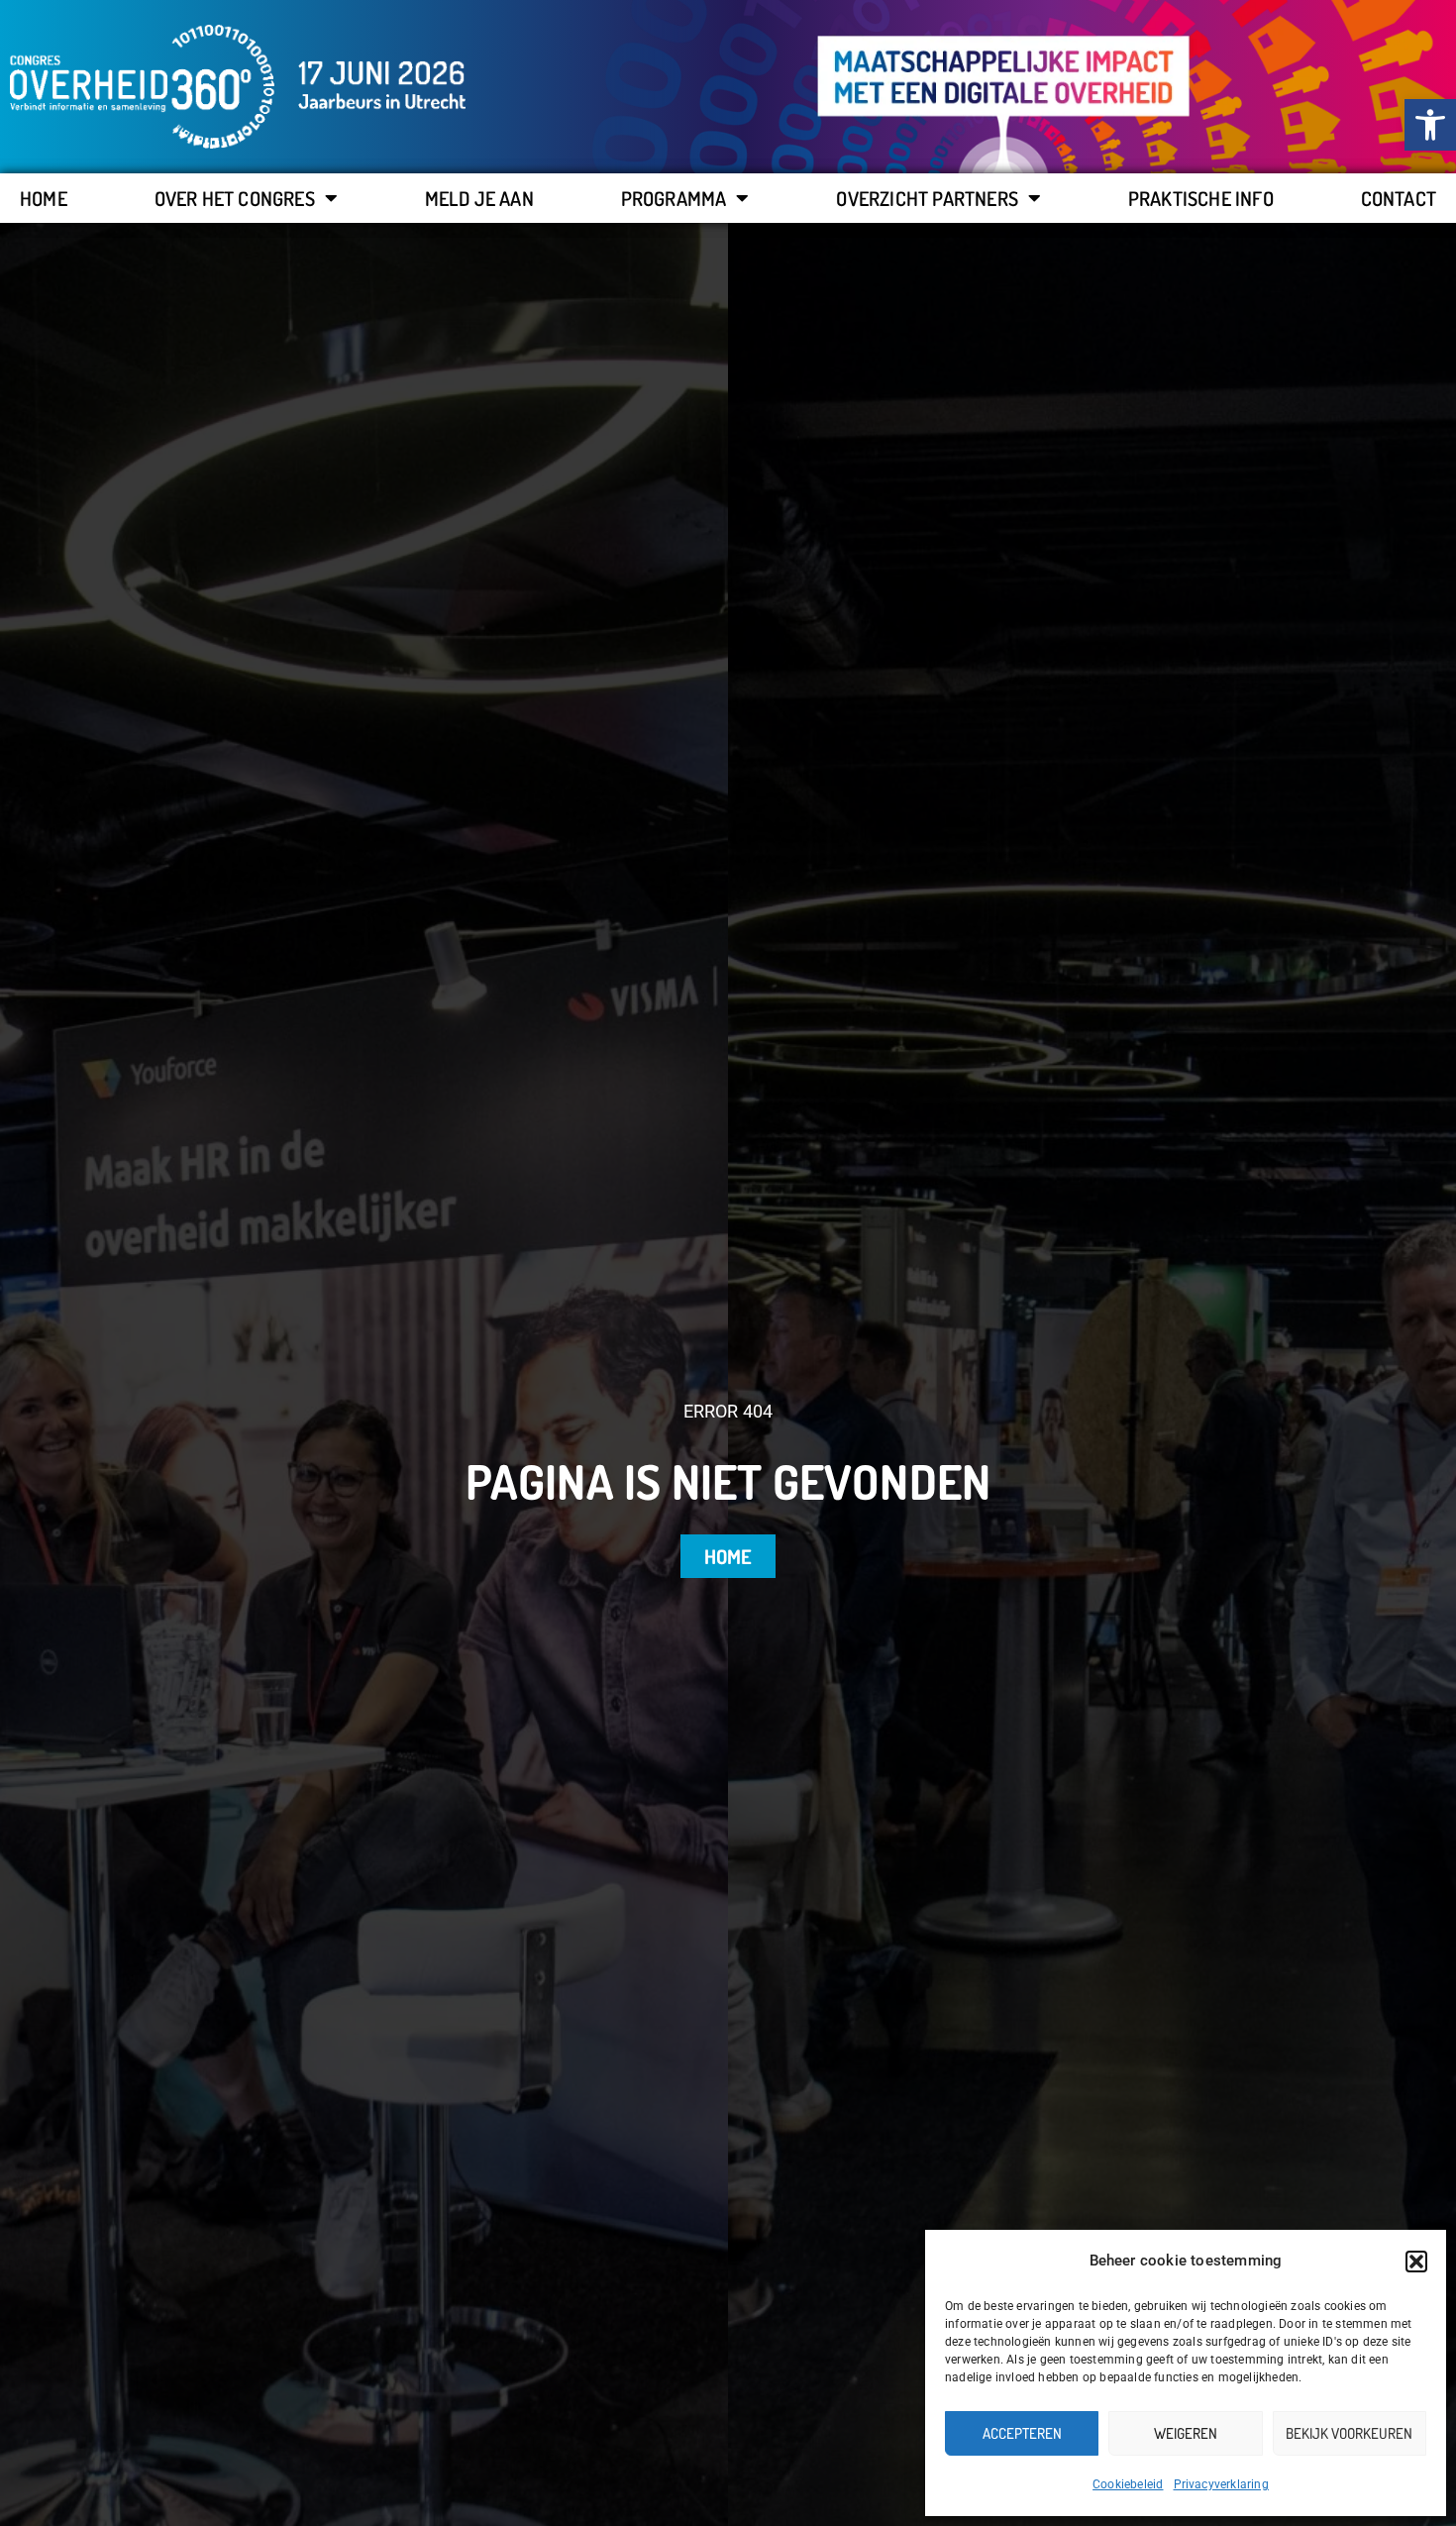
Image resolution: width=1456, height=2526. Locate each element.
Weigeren (1186, 2433)
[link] (1430, 125)
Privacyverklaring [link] (1221, 2484)
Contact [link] (1399, 198)
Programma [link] (674, 198)
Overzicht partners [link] (927, 198)
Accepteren (1022, 2433)
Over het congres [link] (235, 198)
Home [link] (44, 198)
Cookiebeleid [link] (1128, 2484)
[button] (1416, 2262)
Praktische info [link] (1201, 198)
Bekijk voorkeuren (1349, 2433)
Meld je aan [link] (479, 198)
